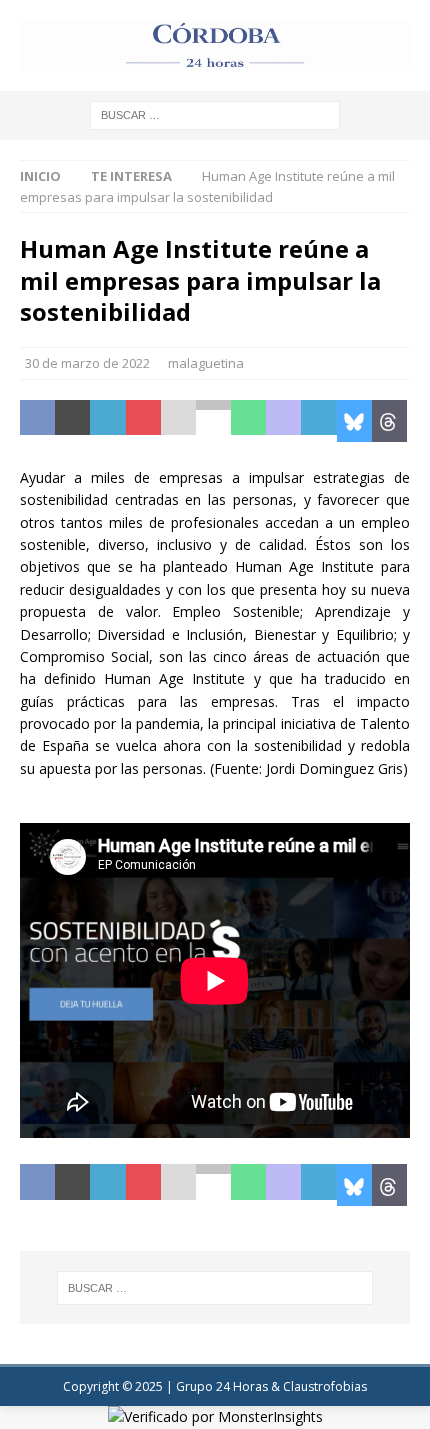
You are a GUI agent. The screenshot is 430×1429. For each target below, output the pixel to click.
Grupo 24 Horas (222, 1386)
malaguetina (206, 363)
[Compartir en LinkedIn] (107, 421)
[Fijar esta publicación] (143, 421)
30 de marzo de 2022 (87, 363)
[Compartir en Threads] (389, 421)
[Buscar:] (215, 113)
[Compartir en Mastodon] (283, 421)
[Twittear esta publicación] (72, 421)
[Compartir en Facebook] (37, 421)
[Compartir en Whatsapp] (248, 421)
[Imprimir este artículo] (213, 421)
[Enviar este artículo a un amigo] (178, 421)
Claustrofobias (325, 1386)
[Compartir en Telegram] (318, 421)
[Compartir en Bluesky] (354, 421)
